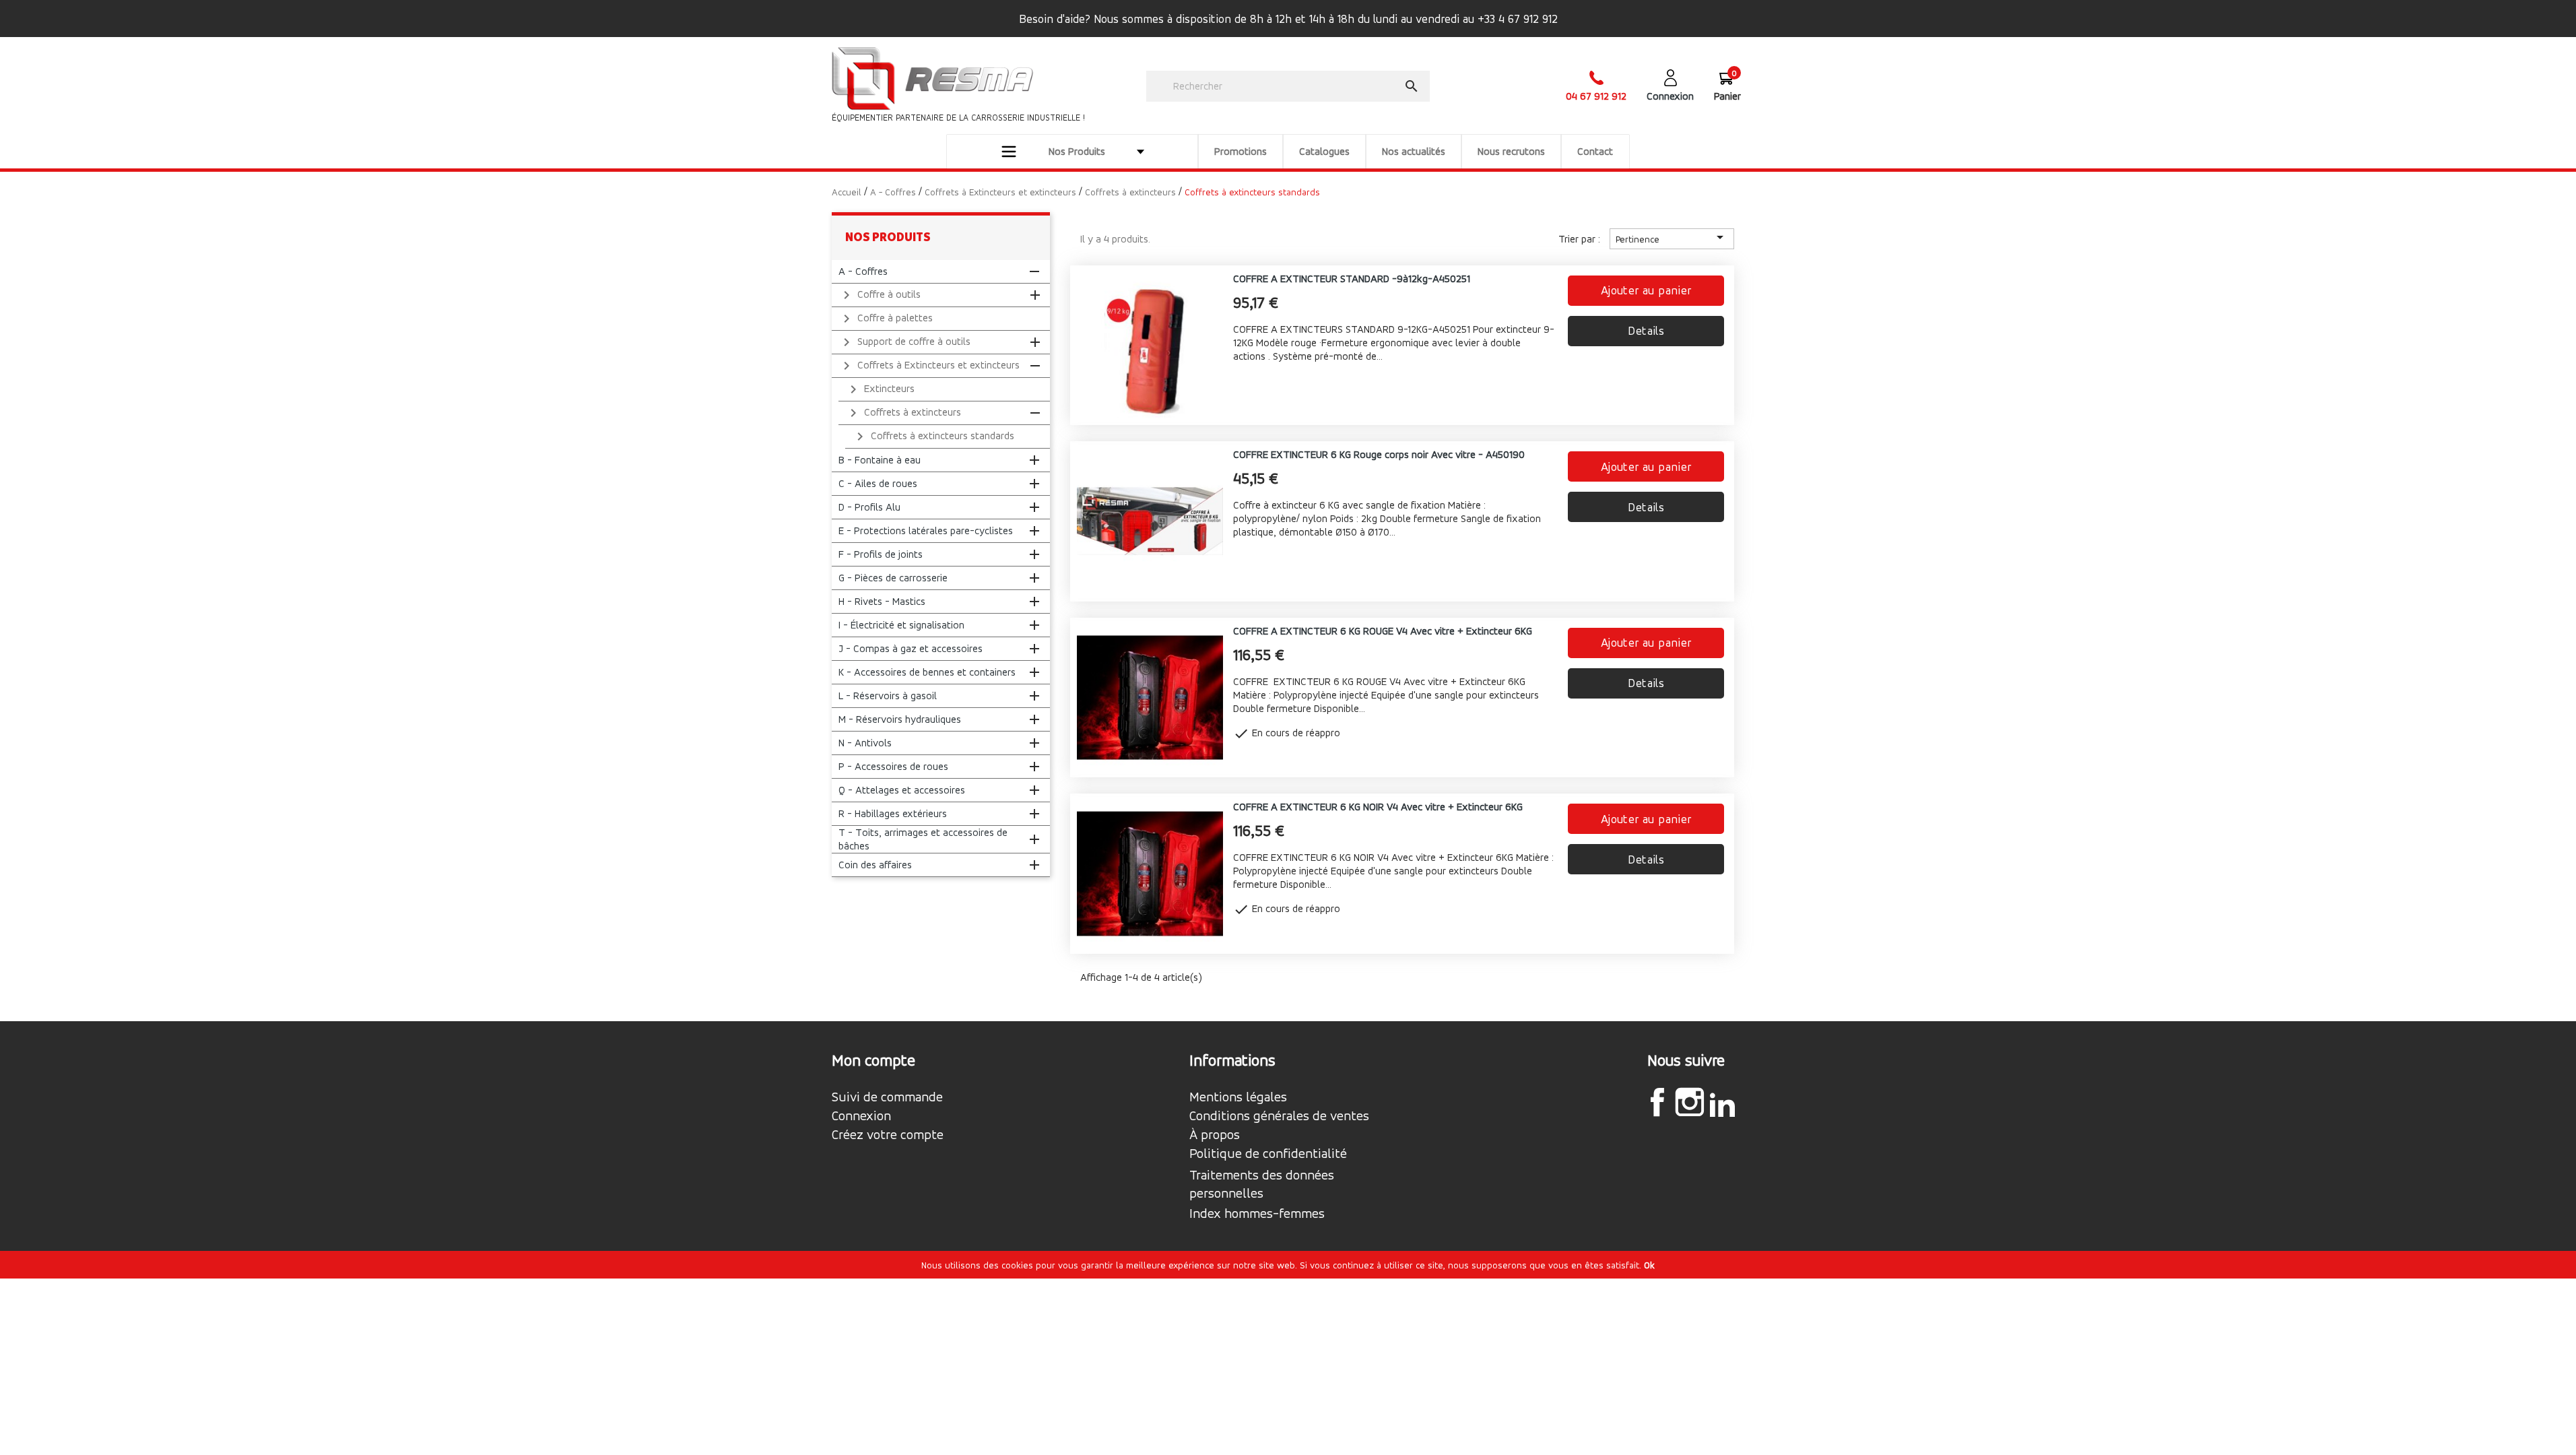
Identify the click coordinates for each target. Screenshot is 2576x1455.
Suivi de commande (887, 1097)
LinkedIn (1722, 1104)
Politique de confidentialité (1268, 1154)
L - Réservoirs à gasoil (888, 696)
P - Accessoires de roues (893, 766)
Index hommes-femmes (1257, 1214)
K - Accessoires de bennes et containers (927, 672)
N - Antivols (865, 743)
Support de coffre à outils (904, 342)
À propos (1215, 1135)
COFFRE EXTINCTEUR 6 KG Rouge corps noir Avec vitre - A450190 (1379, 454)
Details (1646, 330)
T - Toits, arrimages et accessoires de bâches (923, 839)
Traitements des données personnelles (1262, 1184)
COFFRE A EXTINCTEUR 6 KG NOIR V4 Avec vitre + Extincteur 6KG (1378, 807)
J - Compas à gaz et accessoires (911, 648)
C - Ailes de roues (878, 483)
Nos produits (888, 237)
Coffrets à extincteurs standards (933, 437)
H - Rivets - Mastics (882, 601)
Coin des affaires (875, 865)
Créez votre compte (888, 1135)
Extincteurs (880, 389)
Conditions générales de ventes (1279, 1116)
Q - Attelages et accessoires (902, 790)
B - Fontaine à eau (880, 460)
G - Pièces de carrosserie (893, 578)
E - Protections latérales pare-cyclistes (926, 530)
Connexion (861, 1116)
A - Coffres (863, 271)
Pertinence (1672, 237)
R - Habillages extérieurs (893, 813)
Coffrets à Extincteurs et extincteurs (929, 366)
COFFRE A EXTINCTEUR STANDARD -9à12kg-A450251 (1352, 279)
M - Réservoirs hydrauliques (900, 719)
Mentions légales (1238, 1097)
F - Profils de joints (881, 554)
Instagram (1690, 1102)
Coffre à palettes (886, 319)
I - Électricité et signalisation (901, 625)
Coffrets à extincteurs (903, 413)
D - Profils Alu (869, 507)
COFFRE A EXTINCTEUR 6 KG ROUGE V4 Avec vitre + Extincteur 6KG (1383, 631)
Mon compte (873, 1060)
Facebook (1657, 1102)
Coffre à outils (880, 295)
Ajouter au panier (1646, 290)
